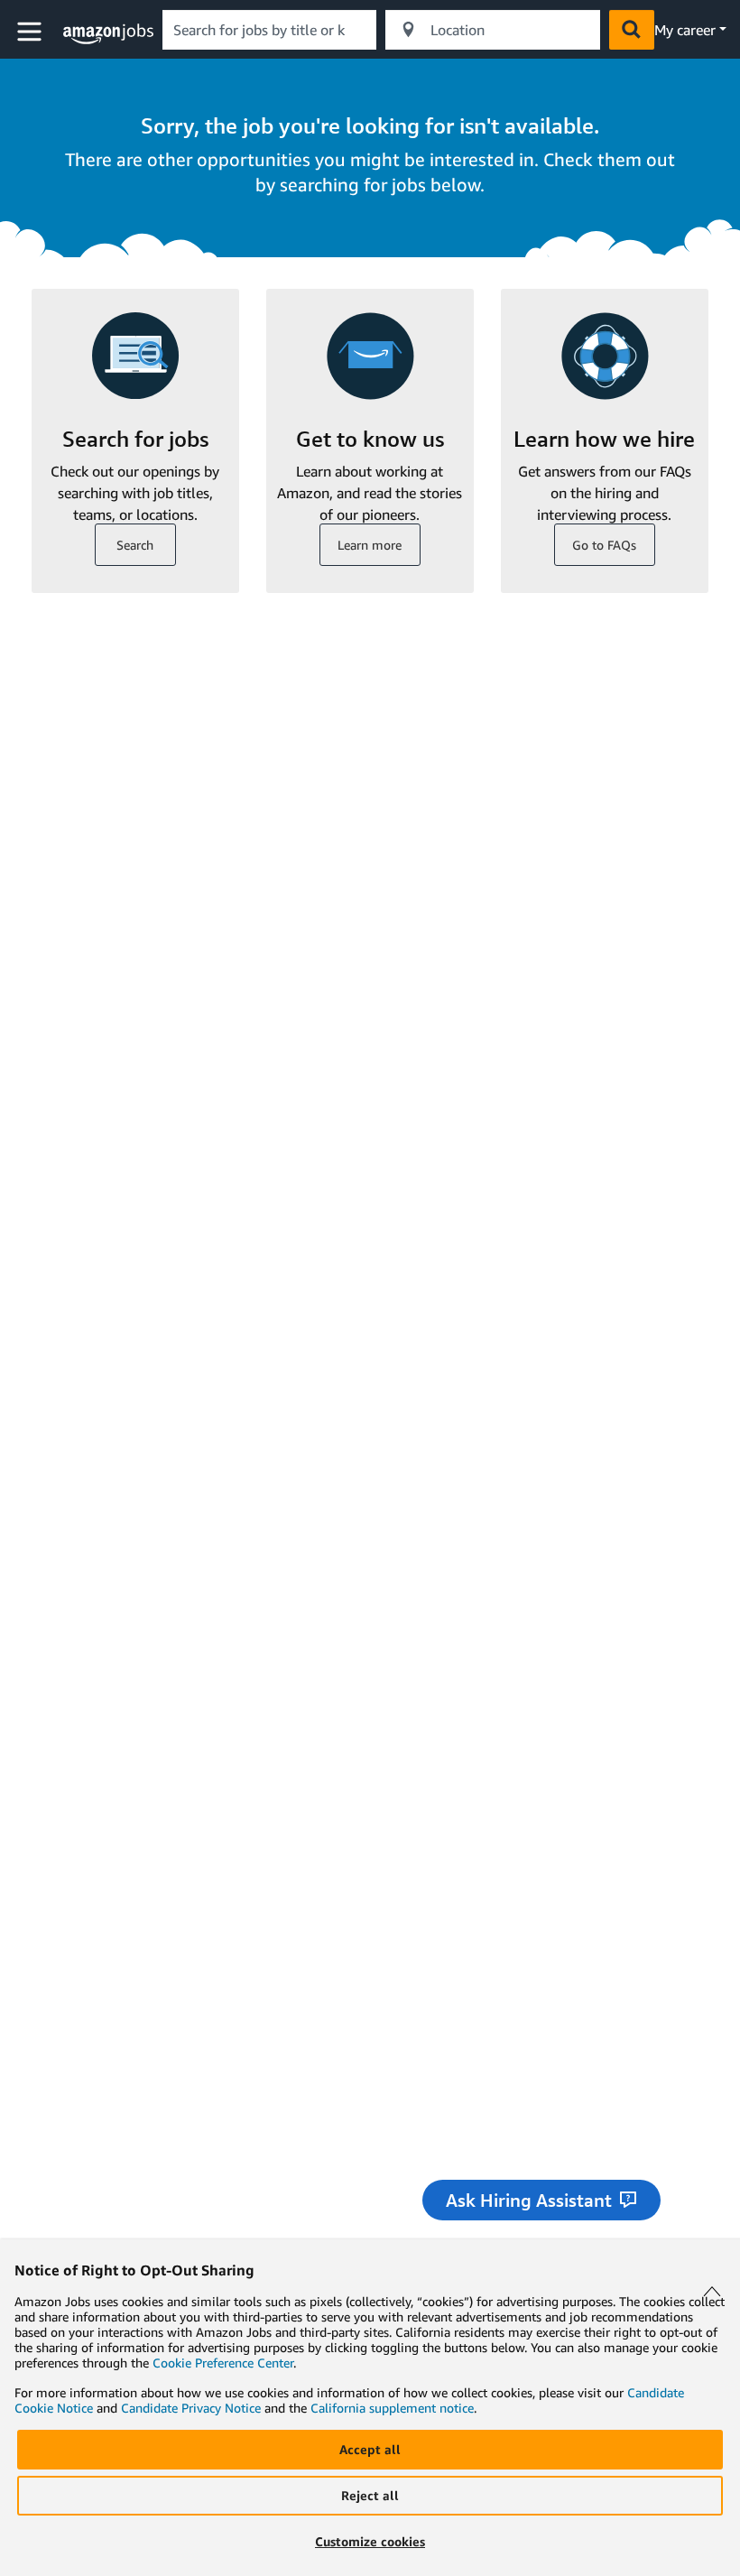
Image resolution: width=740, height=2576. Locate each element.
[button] (32, 32)
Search (135, 545)
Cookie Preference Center (223, 2363)
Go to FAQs (604, 545)
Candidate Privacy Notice (191, 2408)
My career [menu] (685, 30)
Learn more (370, 545)
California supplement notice (392, 2408)
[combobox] (269, 30)
